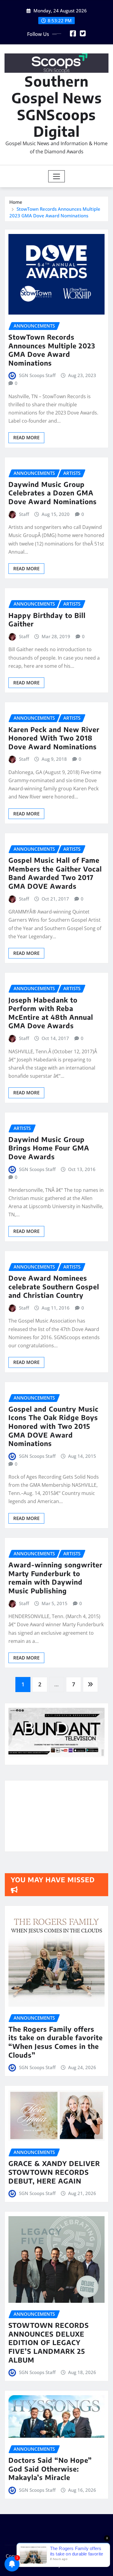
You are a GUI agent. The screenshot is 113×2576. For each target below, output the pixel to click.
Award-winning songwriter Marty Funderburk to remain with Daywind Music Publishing (55, 1578)
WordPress (91, 2556)
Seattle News (40, 2565)
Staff (24, 514)
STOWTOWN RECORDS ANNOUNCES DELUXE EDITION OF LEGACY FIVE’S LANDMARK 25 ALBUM (49, 2342)
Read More (26, 437)
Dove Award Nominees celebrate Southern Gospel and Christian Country (54, 1286)
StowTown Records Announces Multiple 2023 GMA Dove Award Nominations (52, 350)
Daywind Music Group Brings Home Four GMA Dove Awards (49, 1148)
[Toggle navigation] (56, 176)
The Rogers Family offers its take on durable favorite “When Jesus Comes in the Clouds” (56, 2042)
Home (16, 202)
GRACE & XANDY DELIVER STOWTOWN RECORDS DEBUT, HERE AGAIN (54, 2172)
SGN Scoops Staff (37, 375)
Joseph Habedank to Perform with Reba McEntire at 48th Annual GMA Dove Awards (51, 1013)
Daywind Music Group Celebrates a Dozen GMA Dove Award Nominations (53, 493)
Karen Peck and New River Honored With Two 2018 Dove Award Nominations (54, 738)
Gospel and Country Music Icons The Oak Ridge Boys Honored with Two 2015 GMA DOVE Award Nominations (53, 1426)
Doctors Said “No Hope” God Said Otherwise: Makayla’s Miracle (50, 2469)
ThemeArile (75, 2565)
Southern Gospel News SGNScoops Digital (57, 106)
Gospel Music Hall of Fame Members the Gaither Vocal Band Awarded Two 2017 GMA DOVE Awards (55, 873)
